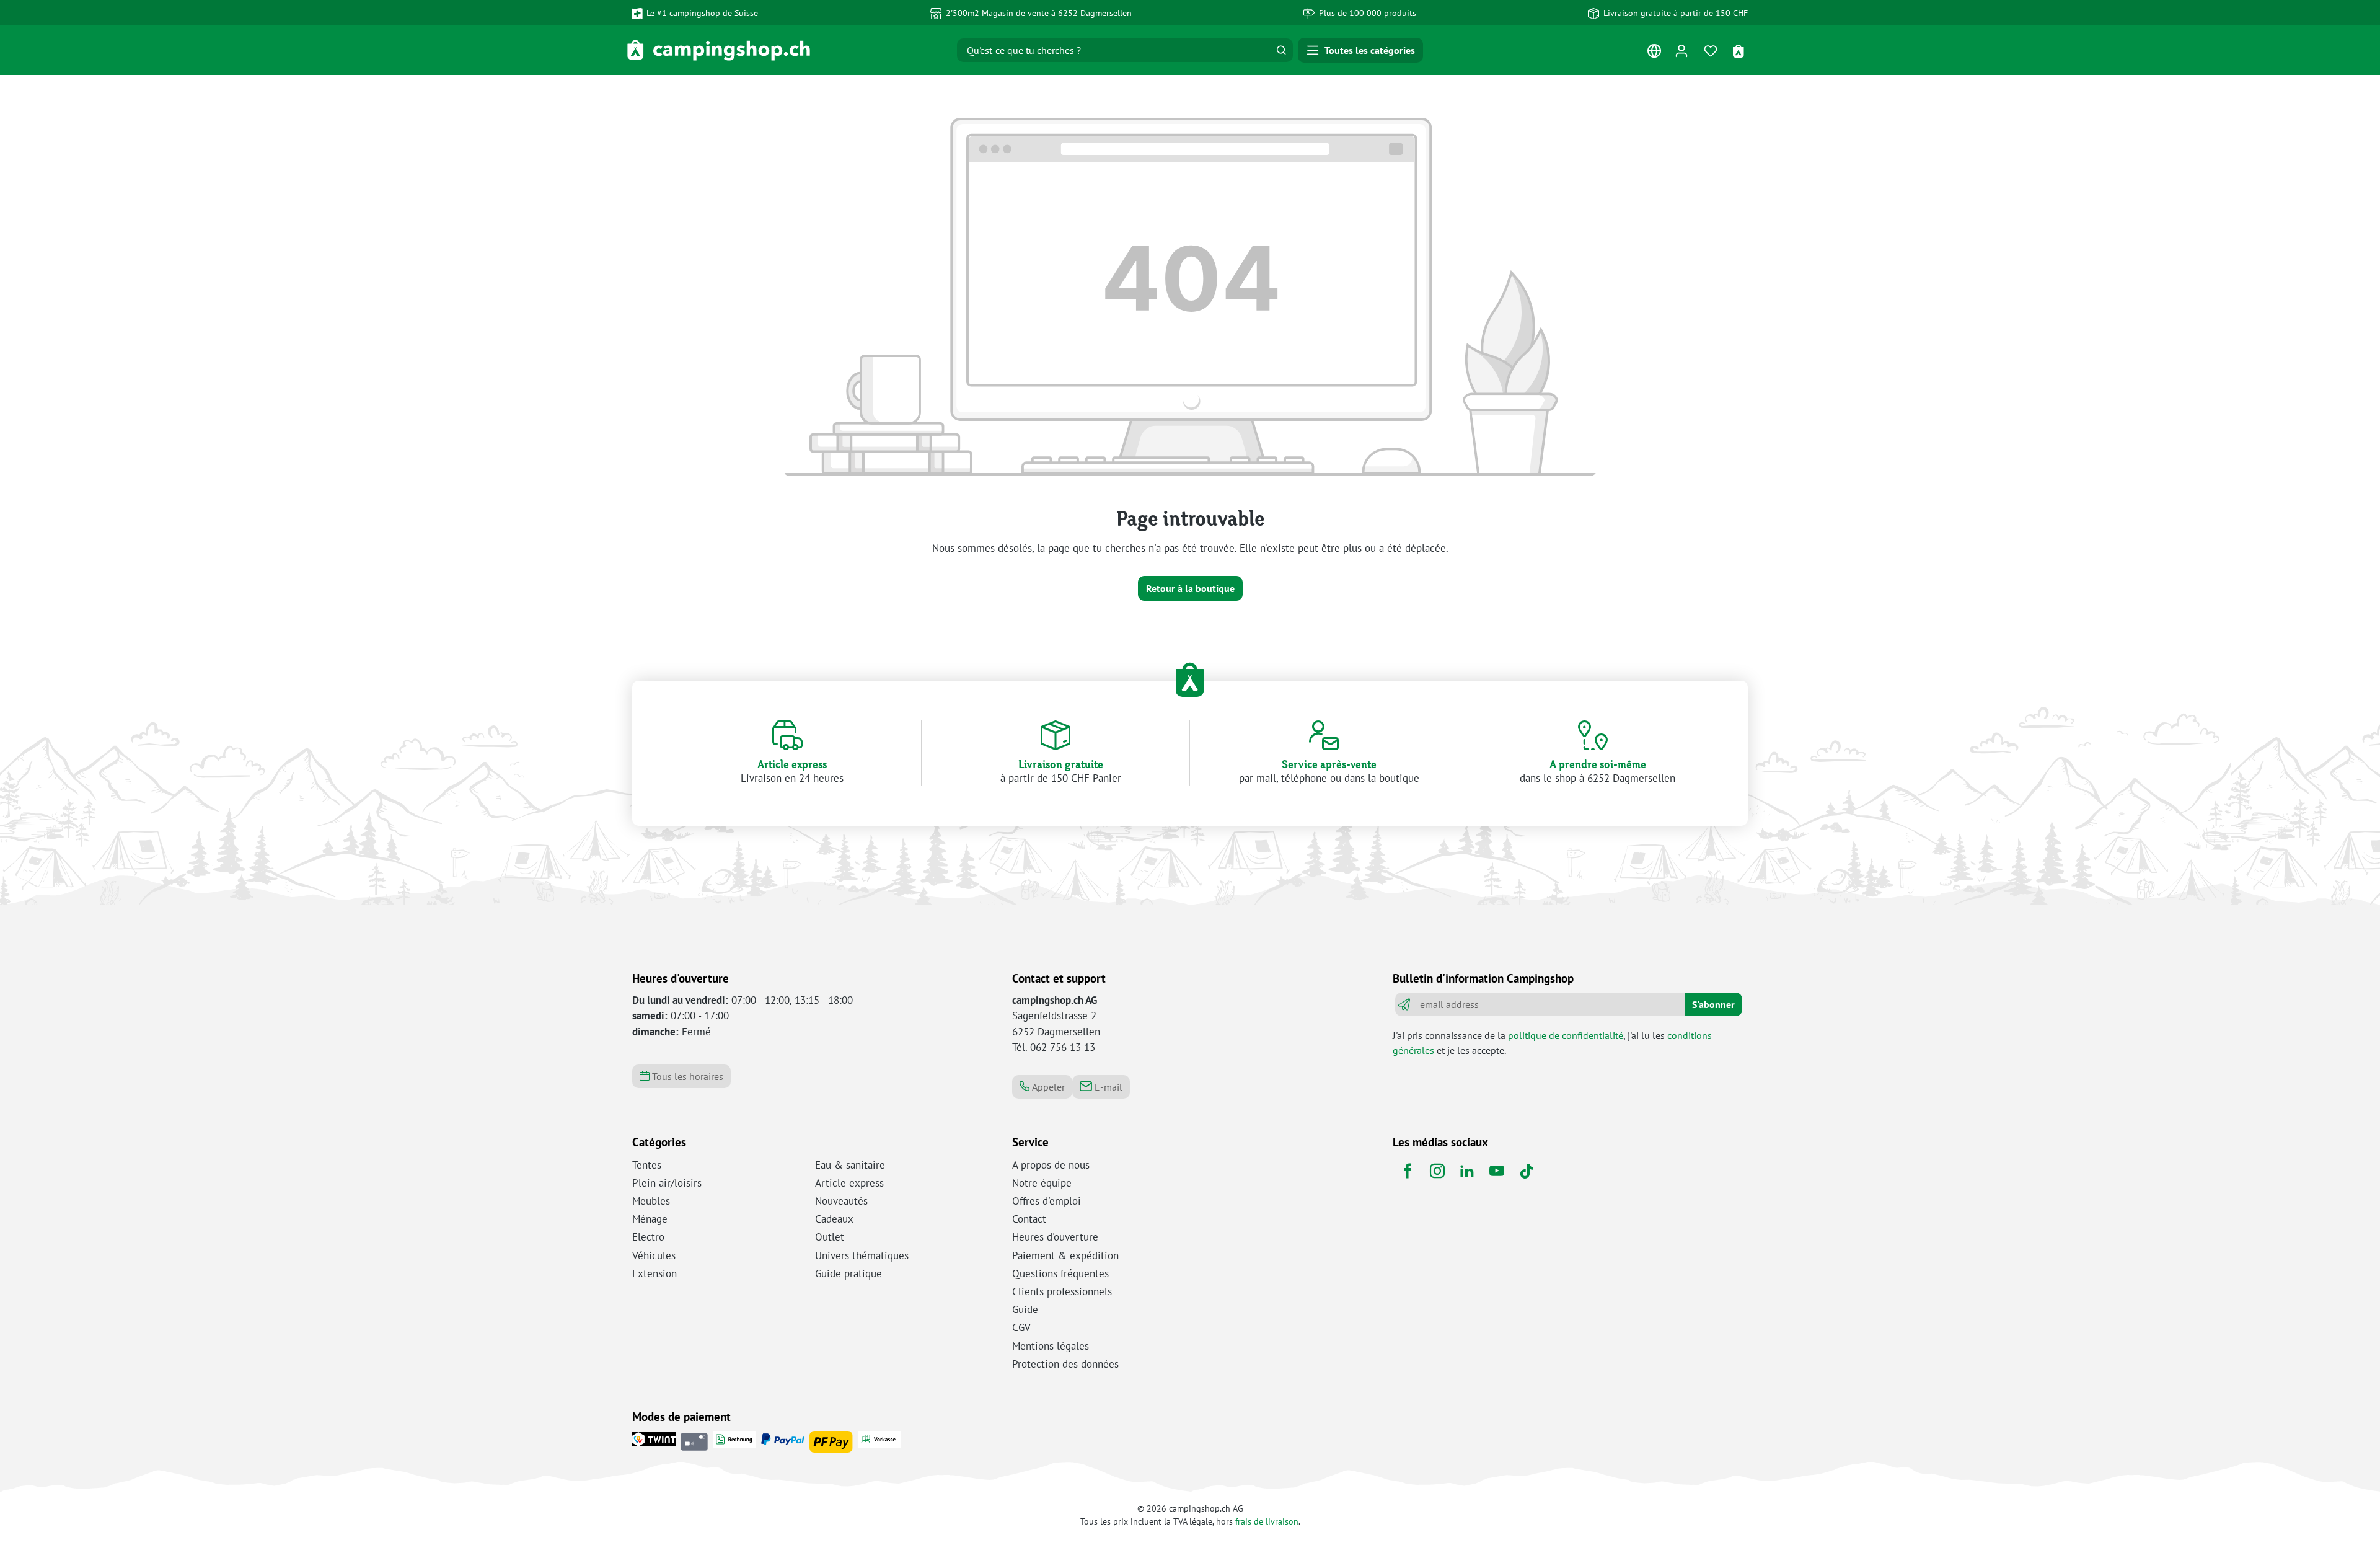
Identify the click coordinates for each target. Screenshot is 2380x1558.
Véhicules (654, 1255)
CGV (1021, 1327)
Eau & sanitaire (850, 1165)
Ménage (650, 1219)
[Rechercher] (1281, 50)
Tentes (647, 1165)
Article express (849, 1183)
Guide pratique (848, 1273)
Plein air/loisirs (667, 1183)
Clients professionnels (1062, 1291)
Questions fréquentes (1060, 1273)
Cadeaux (834, 1219)
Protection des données (1065, 1364)
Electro (648, 1237)
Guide (1025, 1309)
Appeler (1047, 1087)
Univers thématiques (862, 1255)
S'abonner (1713, 1004)
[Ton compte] (1681, 51)
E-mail (1107, 1087)
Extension (654, 1273)
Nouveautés (841, 1201)
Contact (1029, 1219)
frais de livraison (1267, 1521)
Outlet (830, 1237)
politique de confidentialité (1566, 1035)
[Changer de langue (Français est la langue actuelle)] (1654, 54)
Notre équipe (1042, 1183)
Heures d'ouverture (1055, 1237)
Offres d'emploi (1047, 1201)
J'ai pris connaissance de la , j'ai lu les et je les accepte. (1552, 1043)
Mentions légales (1051, 1346)
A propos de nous (1051, 1165)
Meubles (651, 1201)
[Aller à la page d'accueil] (719, 50)
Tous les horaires (686, 1076)
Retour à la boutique (1190, 588)
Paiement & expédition (1065, 1255)
